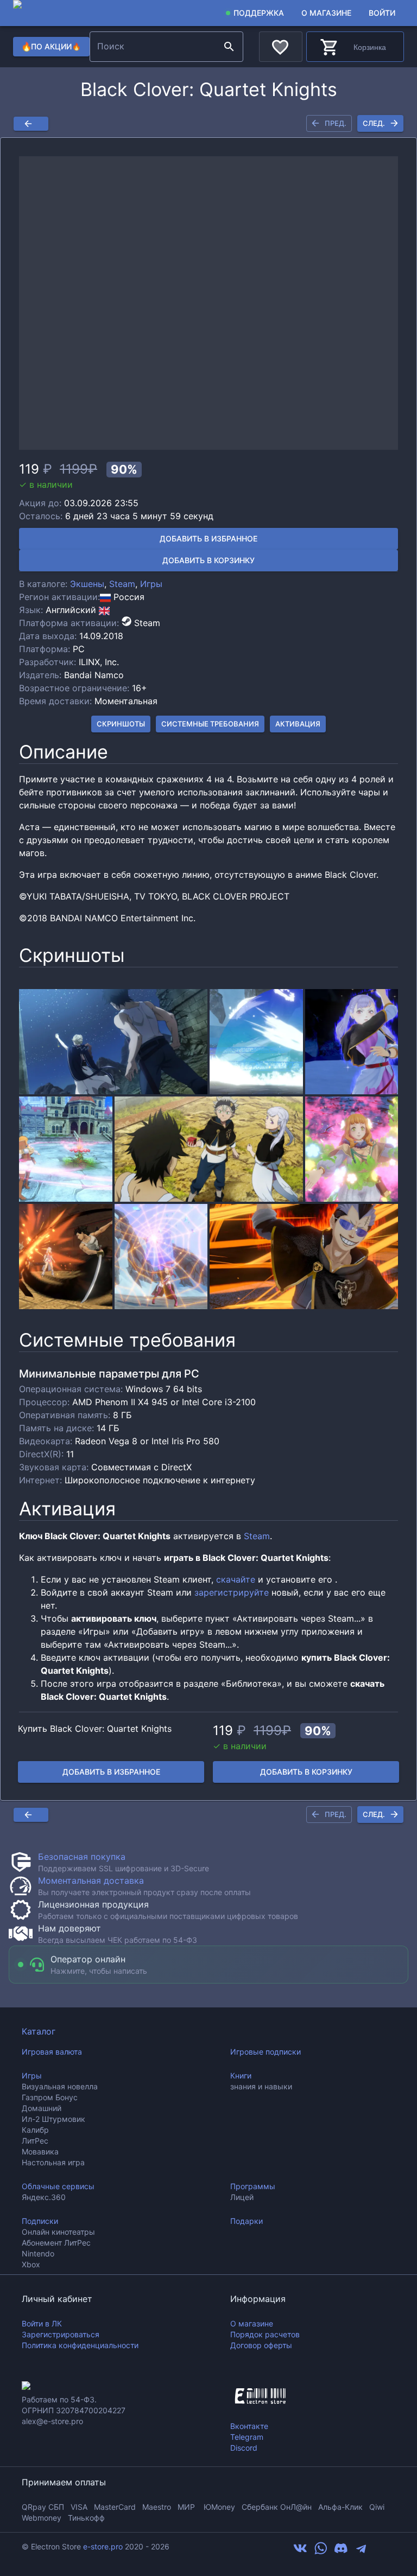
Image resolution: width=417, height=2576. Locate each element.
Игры (151, 584)
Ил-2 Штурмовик (53, 2119)
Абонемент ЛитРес (56, 2243)
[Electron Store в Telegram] (361, 2552)
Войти (382, 13)
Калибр (35, 2130)
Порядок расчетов (265, 2334)
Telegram (247, 2437)
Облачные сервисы (58, 2186)
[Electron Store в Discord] (341, 2552)
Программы (253, 2186)
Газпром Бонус (50, 2097)
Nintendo (38, 2253)
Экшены (87, 584)
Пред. (336, 123)
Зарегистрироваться (61, 2334)
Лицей (242, 2197)
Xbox (31, 2264)
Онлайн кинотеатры (58, 2232)
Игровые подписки (266, 2052)
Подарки (247, 2221)
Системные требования (210, 724)
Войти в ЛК (42, 2323)
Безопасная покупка (82, 1857)
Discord (244, 2448)
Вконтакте (249, 2426)
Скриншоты (121, 724)
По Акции (52, 46)
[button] (208, 303)
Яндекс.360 (44, 2197)
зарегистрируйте (232, 1592)
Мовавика (40, 2151)
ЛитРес (35, 2141)
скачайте (236, 1579)
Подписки (40, 2221)
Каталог (39, 2031)
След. (374, 123)
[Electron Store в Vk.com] (300, 2552)
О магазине (326, 13)
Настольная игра (53, 2162)
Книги (241, 2076)
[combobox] (155, 47)
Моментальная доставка (91, 1880)
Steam (122, 584)
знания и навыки (261, 2086)
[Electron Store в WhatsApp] (321, 2552)
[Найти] (229, 47)
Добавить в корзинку (208, 560)
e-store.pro (103, 2546)
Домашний (42, 2108)
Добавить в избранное (208, 538)
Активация (298, 724)
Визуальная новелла (60, 2086)
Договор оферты (261, 2345)
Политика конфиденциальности (80, 2345)
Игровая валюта (52, 2052)
